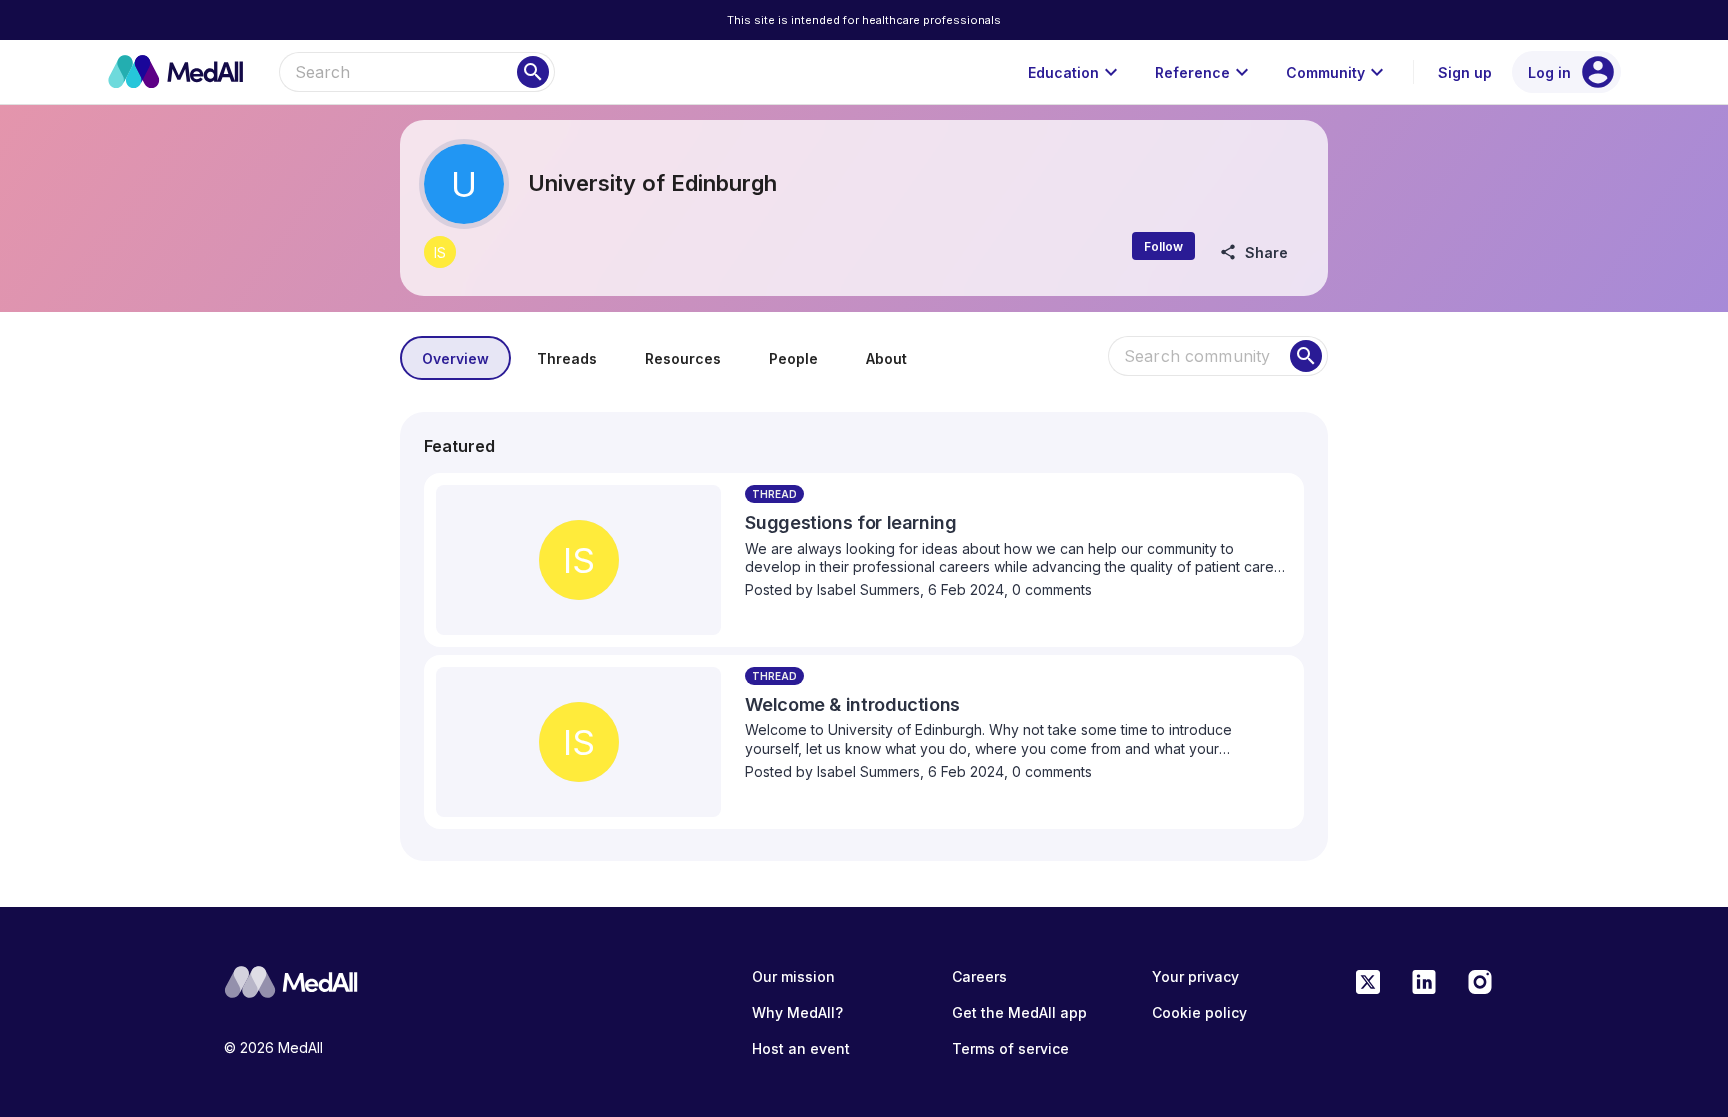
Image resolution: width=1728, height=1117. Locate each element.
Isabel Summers (868, 589)
